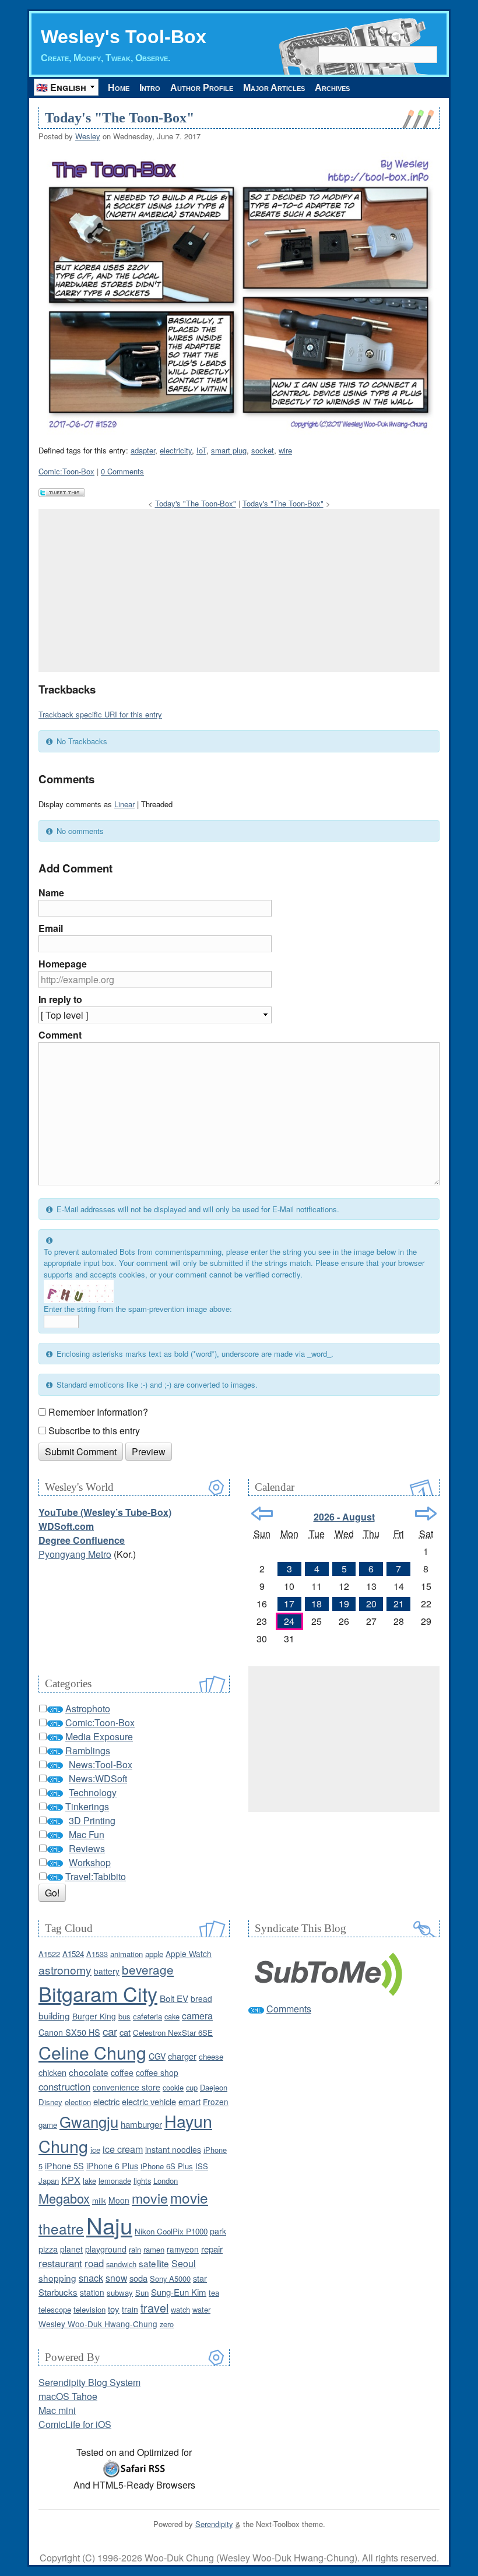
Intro (150, 88)
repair (212, 2249)
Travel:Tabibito (96, 1876)
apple (154, 1954)
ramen (154, 2249)
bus (124, 2016)
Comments (289, 2009)
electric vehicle (149, 2101)
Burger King (94, 2016)
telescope (55, 2309)
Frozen (216, 2102)
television (89, 2309)
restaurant (60, 2263)
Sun (142, 2292)
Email (51, 928)
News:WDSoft (98, 1778)
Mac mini (57, 2410)
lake (89, 2181)
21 (399, 1604)
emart (189, 2101)
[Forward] (426, 1514)
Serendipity (214, 2524)
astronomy (65, 1970)
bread (201, 1998)
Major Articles (274, 88)
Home (119, 88)
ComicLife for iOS (75, 2424)
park (218, 2231)
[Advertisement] (239, 590)
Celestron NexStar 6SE (173, 2033)
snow (116, 2278)
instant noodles (173, 2149)
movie (150, 2198)
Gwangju (89, 2121)
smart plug (229, 450)
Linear (124, 804)
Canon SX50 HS (69, 2032)
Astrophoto (88, 1708)
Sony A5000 (170, 2278)
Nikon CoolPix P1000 (171, 2231)
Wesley (88, 136)
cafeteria (147, 2016)
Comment (60, 1035)
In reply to (60, 999)
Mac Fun (87, 1834)
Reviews (87, 1848)
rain (135, 2249)
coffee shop (157, 2072)
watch (180, 2309)
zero (167, 2324)
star (200, 2278)
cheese (211, 2056)
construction (64, 2086)
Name (51, 893)
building (54, 2015)
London (166, 2181)
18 (317, 1604)
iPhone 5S (64, 2166)
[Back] (262, 1514)
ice (95, 2150)
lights (142, 2181)
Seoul (184, 2263)
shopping (57, 2278)
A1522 (49, 1954)
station (92, 2292)
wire (285, 450)
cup (192, 2087)
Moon (119, 2200)
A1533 (97, 1954)
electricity (176, 450)
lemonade (115, 2181)
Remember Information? (98, 1412)
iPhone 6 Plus (112, 2166)
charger (182, 2056)
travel (154, 2308)
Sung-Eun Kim (179, 2292)
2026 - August (344, 1517)
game (48, 2125)
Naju (109, 2225)
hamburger (141, 2124)
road (94, 2263)
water (201, 2309)
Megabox (64, 2198)
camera (197, 2015)
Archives (332, 88)
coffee (122, 2072)
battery (107, 1971)
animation (126, 1954)
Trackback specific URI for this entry (100, 714)
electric (106, 2101)
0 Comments (122, 471)
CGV (157, 2056)
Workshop (90, 1862)
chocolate (89, 2072)
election (78, 2102)
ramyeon (183, 2249)
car (110, 2031)
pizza (48, 2249)
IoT (201, 450)
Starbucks (58, 2292)
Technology (93, 1792)
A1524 (73, 1954)
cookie (173, 2087)
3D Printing (92, 1820)
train (130, 2309)
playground (106, 2249)
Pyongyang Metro (75, 1554)
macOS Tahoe (68, 2396)
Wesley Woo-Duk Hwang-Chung (98, 2324)
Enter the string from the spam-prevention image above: (138, 1309)
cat (125, 2032)
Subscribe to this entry (94, 1430)
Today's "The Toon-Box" (119, 118)
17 (289, 1604)
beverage (148, 1969)
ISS (202, 2166)
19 (344, 1604)
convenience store (126, 2087)
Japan (49, 2181)
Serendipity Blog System (89, 2382)
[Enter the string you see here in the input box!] (79, 1291)
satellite (154, 2263)
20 (371, 1604)
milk (99, 2200)
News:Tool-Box (101, 1764)
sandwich (121, 2264)
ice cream (123, 2149)
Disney (50, 2102)
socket (263, 450)
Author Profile (202, 88)
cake (172, 2016)
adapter (143, 450)
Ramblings (88, 1750)
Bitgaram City (98, 1993)
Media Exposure (99, 1736)
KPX (71, 2180)
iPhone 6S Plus (167, 2166)
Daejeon (214, 2087)
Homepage (63, 964)
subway (120, 2292)
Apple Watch (189, 1954)
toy (114, 2309)
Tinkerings (87, 1806)
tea (214, 2292)
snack (91, 2278)
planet (71, 2249)
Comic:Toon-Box (66, 471)
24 (289, 1621)
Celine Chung (92, 2052)
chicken (52, 2072)
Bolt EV (174, 1998)
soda (138, 2278)
